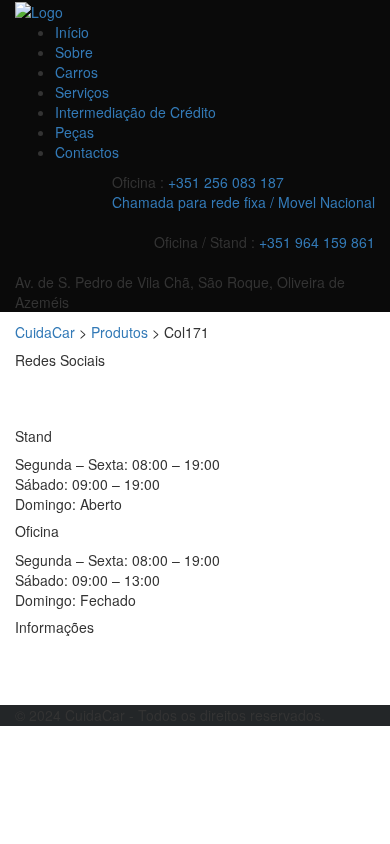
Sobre (74, 52)
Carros (76, 72)
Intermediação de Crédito (135, 112)
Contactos (87, 152)
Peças (74, 132)
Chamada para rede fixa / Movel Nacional (243, 202)
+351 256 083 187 (226, 182)
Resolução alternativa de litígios (115, 655)
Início (72, 32)
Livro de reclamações (83, 685)
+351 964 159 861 (317, 242)
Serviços (82, 92)
